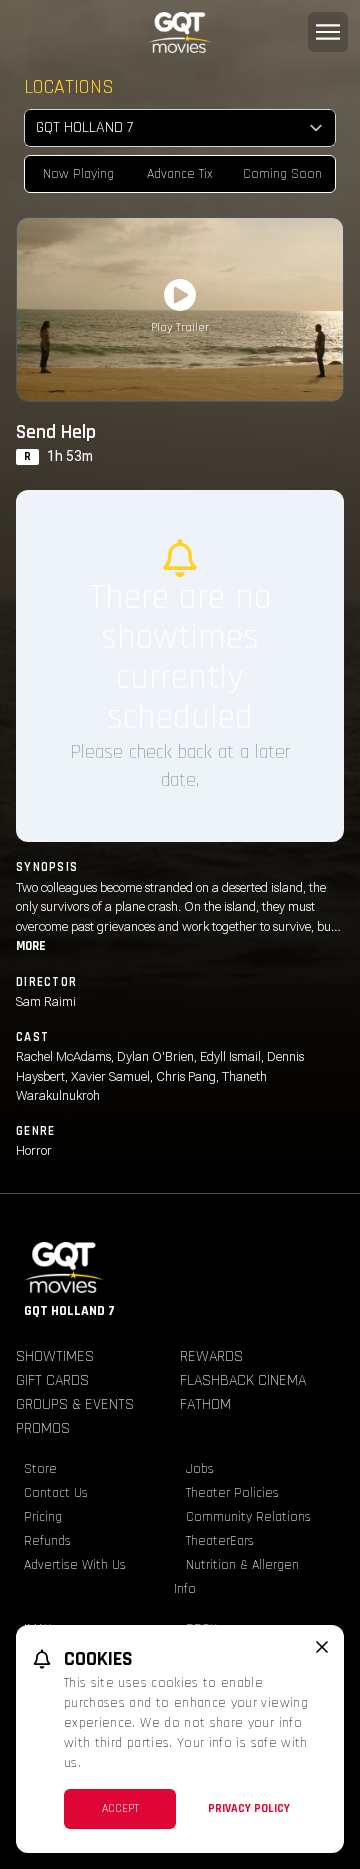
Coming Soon (282, 174)
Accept (120, 1808)
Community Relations (248, 1517)
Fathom (205, 1404)
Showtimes (55, 1356)
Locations (69, 87)
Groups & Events (75, 1404)
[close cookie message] (322, 1647)
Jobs (200, 1469)
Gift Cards (52, 1380)
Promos (43, 1428)
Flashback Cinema (243, 1380)
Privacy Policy (249, 1808)
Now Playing (78, 174)
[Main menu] (328, 32)
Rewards (211, 1356)
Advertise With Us (75, 1565)
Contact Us (56, 1493)
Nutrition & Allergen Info (236, 1577)
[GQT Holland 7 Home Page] (180, 32)
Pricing (43, 1517)
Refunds (47, 1541)
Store (40, 1469)
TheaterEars (220, 1541)
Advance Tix (180, 174)
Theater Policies (232, 1493)
